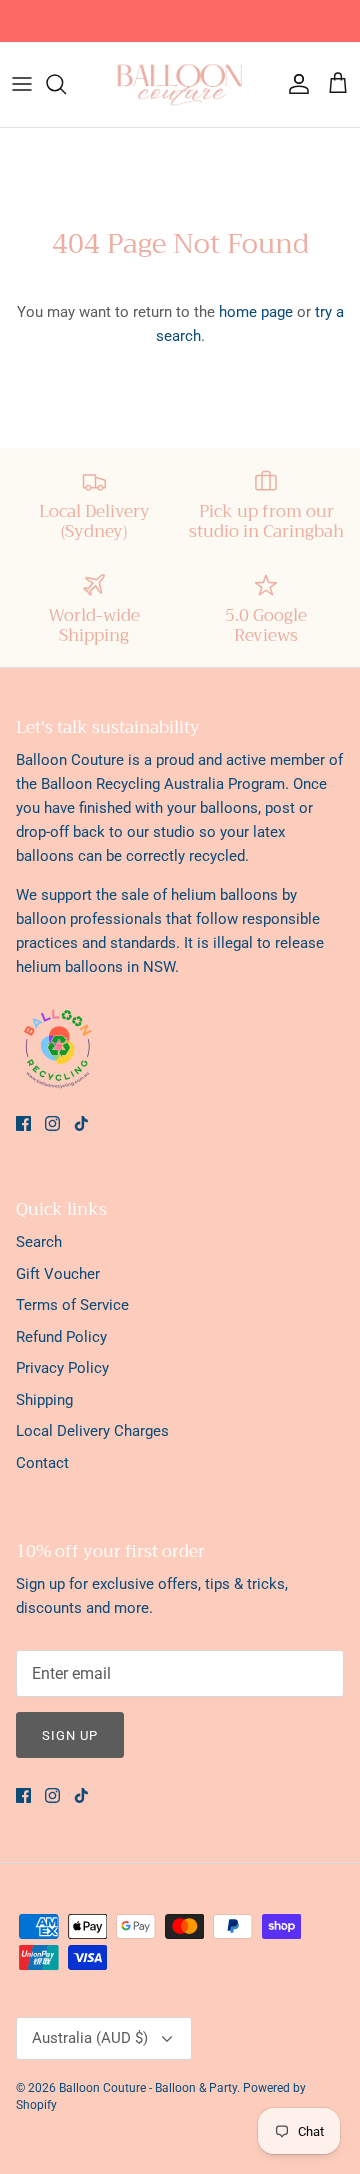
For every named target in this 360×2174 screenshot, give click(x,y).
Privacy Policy (62, 1368)
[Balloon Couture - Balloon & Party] (180, 84)
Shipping (44, 1400)
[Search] (66, 84)
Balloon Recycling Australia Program (163, 784)
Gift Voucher (58, 1274)
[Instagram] (52, 1123)
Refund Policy (61, 1337)
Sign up (70, 1735)
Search (39, 1242)
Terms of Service (72, 1305)
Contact (42, 1463)
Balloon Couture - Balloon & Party (148, 2088)
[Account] (294, 84)
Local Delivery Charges (92, 1431)
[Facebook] (23, 1123)
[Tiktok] (81, 1123)
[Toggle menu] (22, 84)
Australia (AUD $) (90, 2038)
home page (256, 312)
